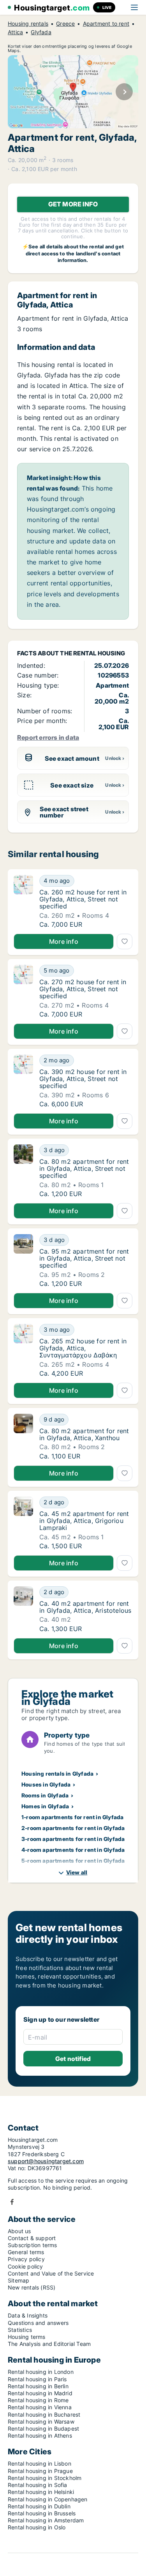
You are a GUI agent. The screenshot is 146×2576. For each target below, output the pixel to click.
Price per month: (42, 721)
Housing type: (38, 685)
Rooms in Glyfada (45, 1795)
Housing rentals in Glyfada (57, 1774)
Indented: (31, 665)
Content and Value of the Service (51, 2273)
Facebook (12, 2202)
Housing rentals (28, 24)
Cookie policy (26, 2266)
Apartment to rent (106, 24)
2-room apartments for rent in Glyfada (73, 1828)
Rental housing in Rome (38, 2400)
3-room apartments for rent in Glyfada (73, 1839)
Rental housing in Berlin (38, 2386)
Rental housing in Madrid (40, 2393)
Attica (15, 32)
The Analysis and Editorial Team (49, 2344)
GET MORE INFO (73, 204)
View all (77, 1872)
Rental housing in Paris (37, 2379)
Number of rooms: (45, 711)
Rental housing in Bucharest (44, 2414)
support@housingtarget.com (46, 2161)
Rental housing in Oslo (37, 2527)
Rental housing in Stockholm (45, 2478)
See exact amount (72, 758)
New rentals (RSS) (32, 2287)
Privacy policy (26, 2259)
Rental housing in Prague (40, 2471)
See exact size (72, 785)
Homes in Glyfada (45, 1806)
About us (19, 2231)
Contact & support (32, 2238)
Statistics (20, 2330)
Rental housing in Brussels (42, 2513)
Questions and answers (38, 2323)
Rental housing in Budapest (43, 2428)
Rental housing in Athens (40, 2435)
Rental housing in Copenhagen (48, 2499)
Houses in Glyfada (46, 1784)
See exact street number (64, 812)
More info (64, 941)
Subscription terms (33, 2245)
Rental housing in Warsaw (41, 2421)
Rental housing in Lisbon (40, 2463)
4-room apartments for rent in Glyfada (73, 1850)
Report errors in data (48, 737)
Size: (24, 695)
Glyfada (41, 32)
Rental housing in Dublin (39, 2506)
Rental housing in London (41, 2372)
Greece (65, 24)
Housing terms (27, 2337)
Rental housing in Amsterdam (46, 2520)
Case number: (38, 675)
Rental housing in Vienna (40, 2407)
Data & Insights (28, 2315)
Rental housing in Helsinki (41, 2492)
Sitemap (18, 2280)
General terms (26, 2252)
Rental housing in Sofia (38, 2485)
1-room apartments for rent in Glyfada (72, 1817)
